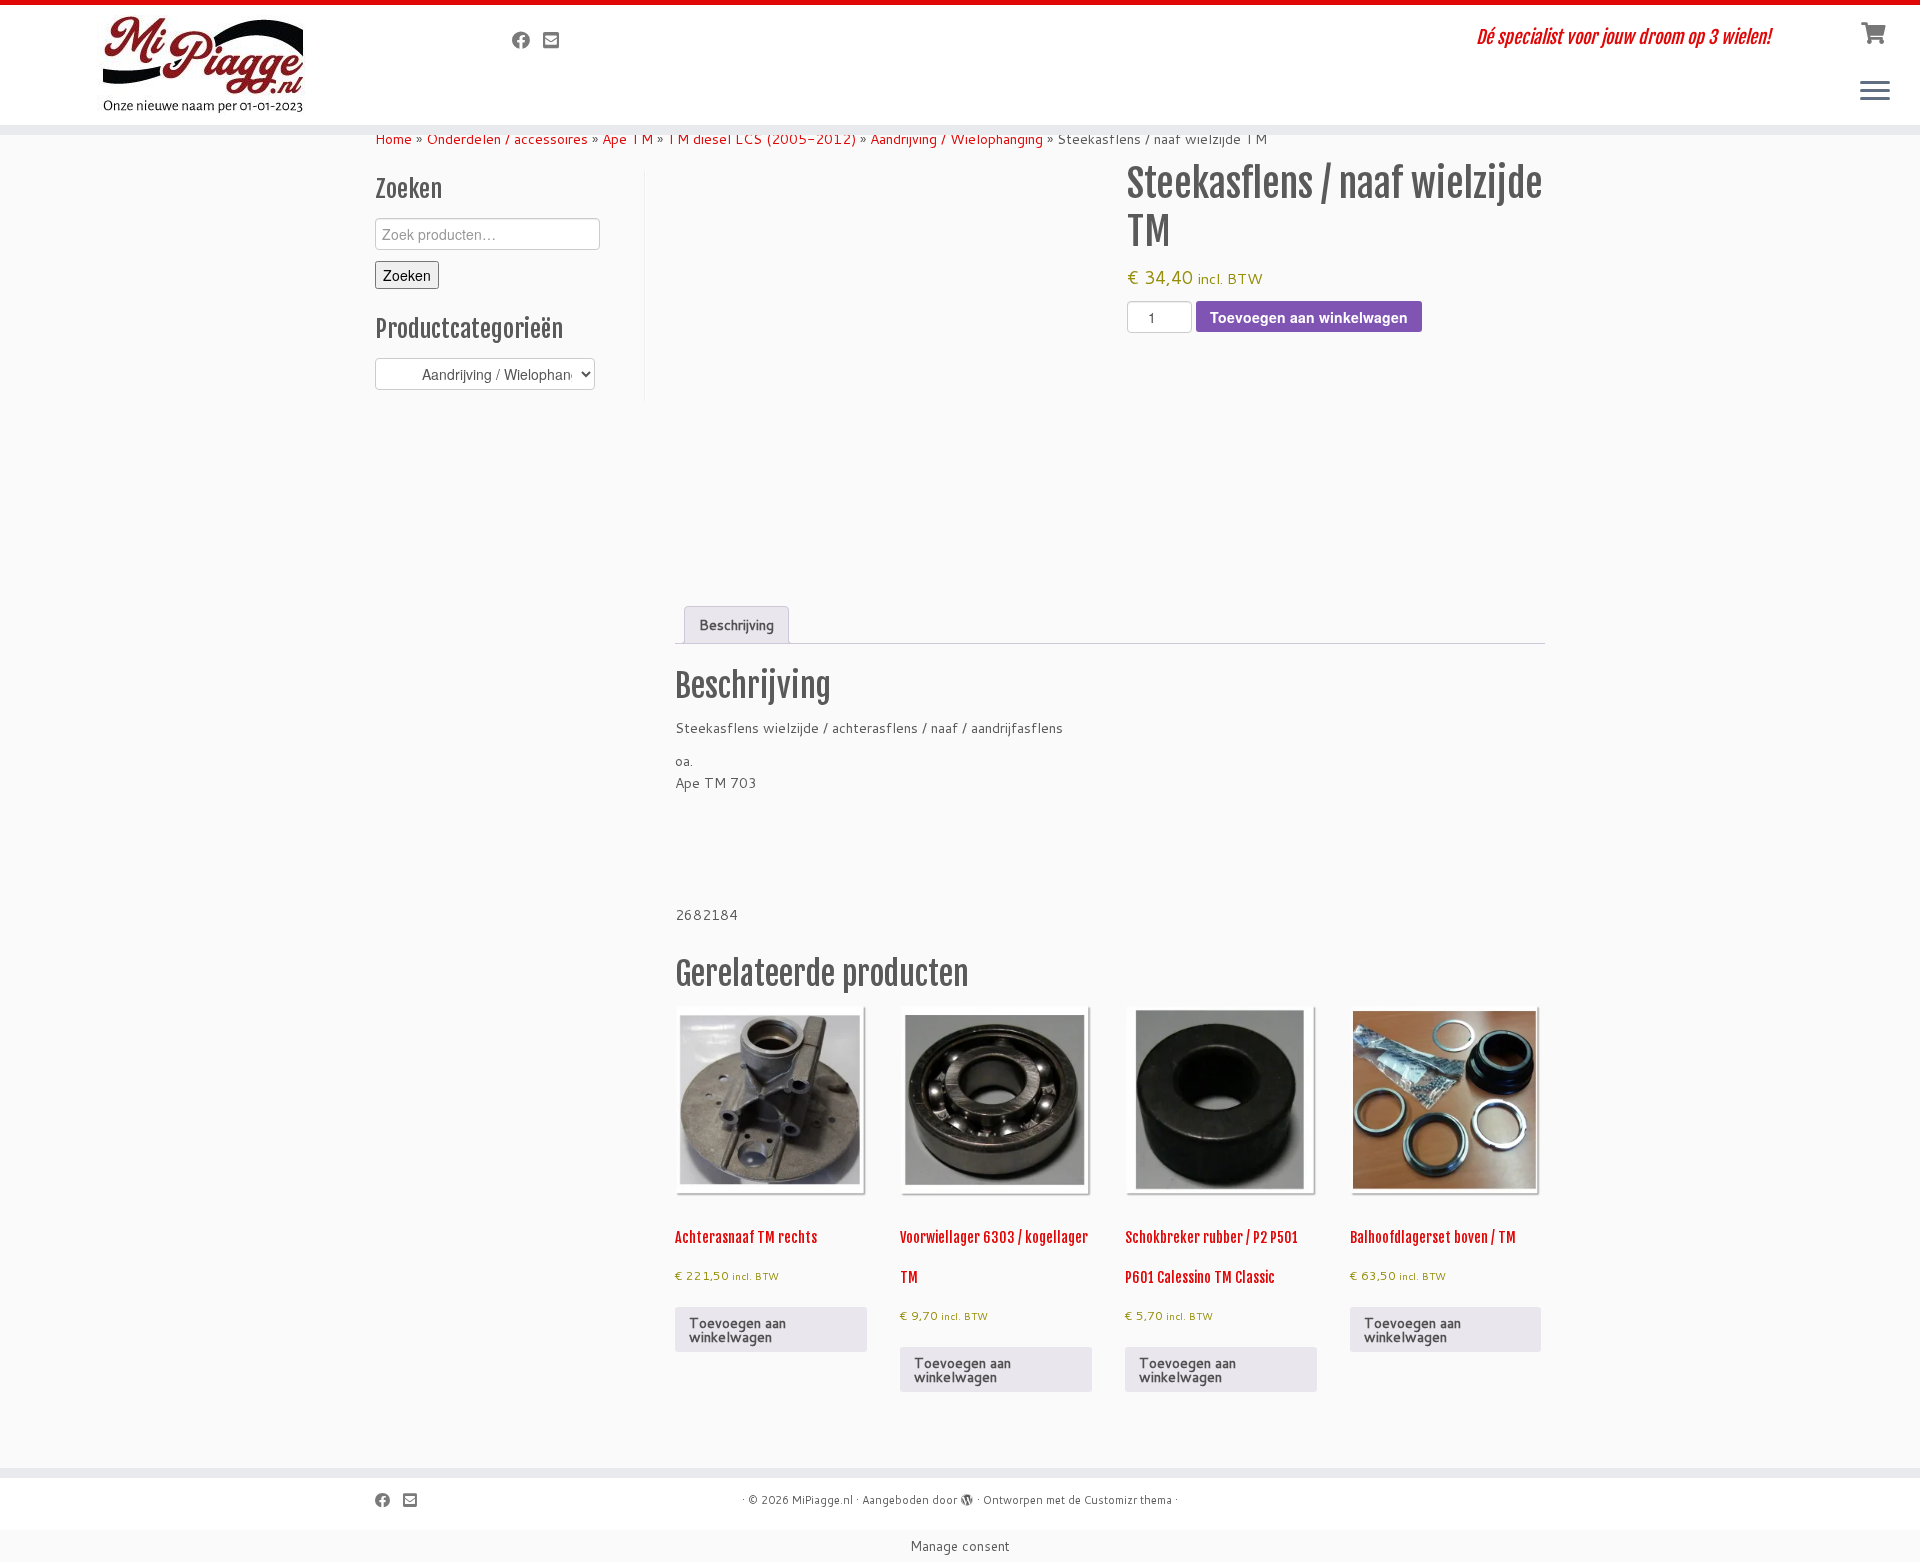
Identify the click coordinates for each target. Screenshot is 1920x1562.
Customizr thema (1128, 1500)
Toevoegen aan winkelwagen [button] (737, 1330)
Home (393, 139)
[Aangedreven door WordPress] (967, 1496)
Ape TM (627, 139)
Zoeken (407, 275)
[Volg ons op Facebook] (527, 40)
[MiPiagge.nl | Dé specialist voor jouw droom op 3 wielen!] (221, 65)
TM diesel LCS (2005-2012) (761, 139)
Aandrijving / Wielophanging (956, 139)
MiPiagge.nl (822, 1500)
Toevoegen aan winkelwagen (1309, 317)
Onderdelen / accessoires (507, 139)
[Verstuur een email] (557, 40)
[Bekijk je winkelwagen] (1875, 31)
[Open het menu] (1875, 92)
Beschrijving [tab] (736, 625)
